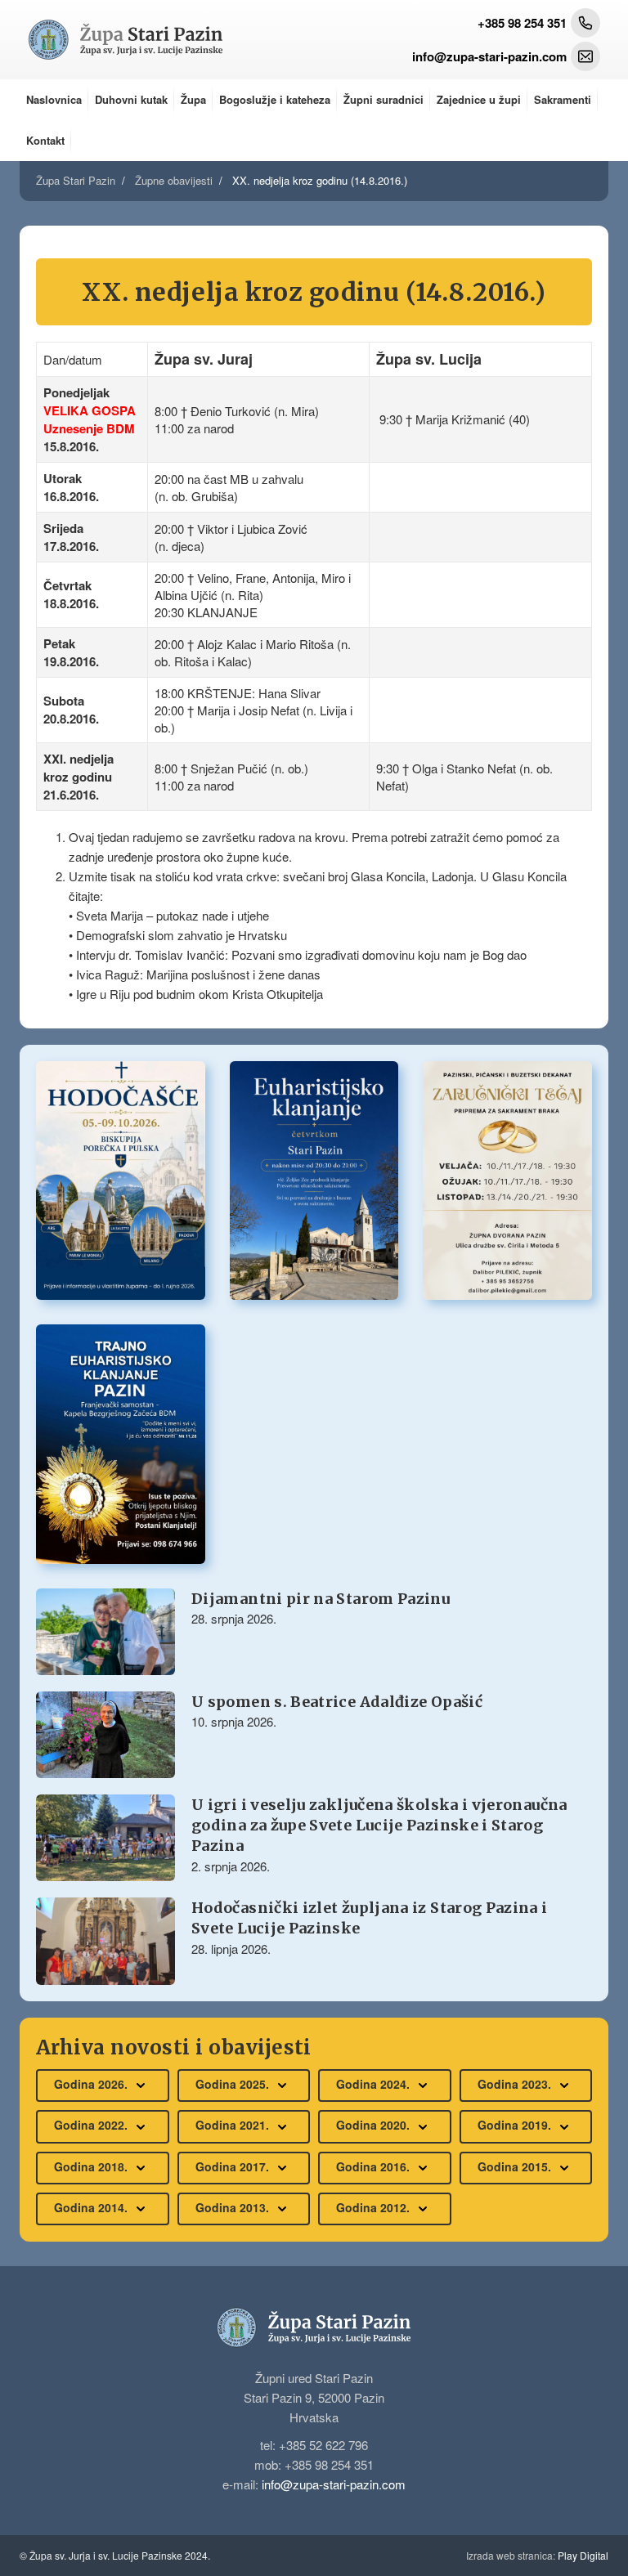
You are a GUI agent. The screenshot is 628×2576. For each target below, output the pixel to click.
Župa (193, 99)
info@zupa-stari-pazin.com (334, 2484)
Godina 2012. (375, 2207)
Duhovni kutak (131, 99)
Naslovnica (54, 99)
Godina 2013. (234, 2207)
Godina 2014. (92, 2207)
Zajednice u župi (479, 99)
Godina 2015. (516, 2166)
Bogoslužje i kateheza (275, 99)
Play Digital (537, 2555)
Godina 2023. (516, 2084)
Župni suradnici (384, 99)
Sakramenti (563, 99)
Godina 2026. (92, 2084)
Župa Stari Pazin (76, 180)
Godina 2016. (375, 2166)
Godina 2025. (234, 2084)
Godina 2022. (92, 2125)
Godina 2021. (234, 2125)
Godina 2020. (375, 2125)
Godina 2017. (234, 2166)
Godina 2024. (375, 2084)
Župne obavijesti (174, 180)
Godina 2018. (92, 2166)
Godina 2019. (516, 2125)
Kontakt (45, 140)
